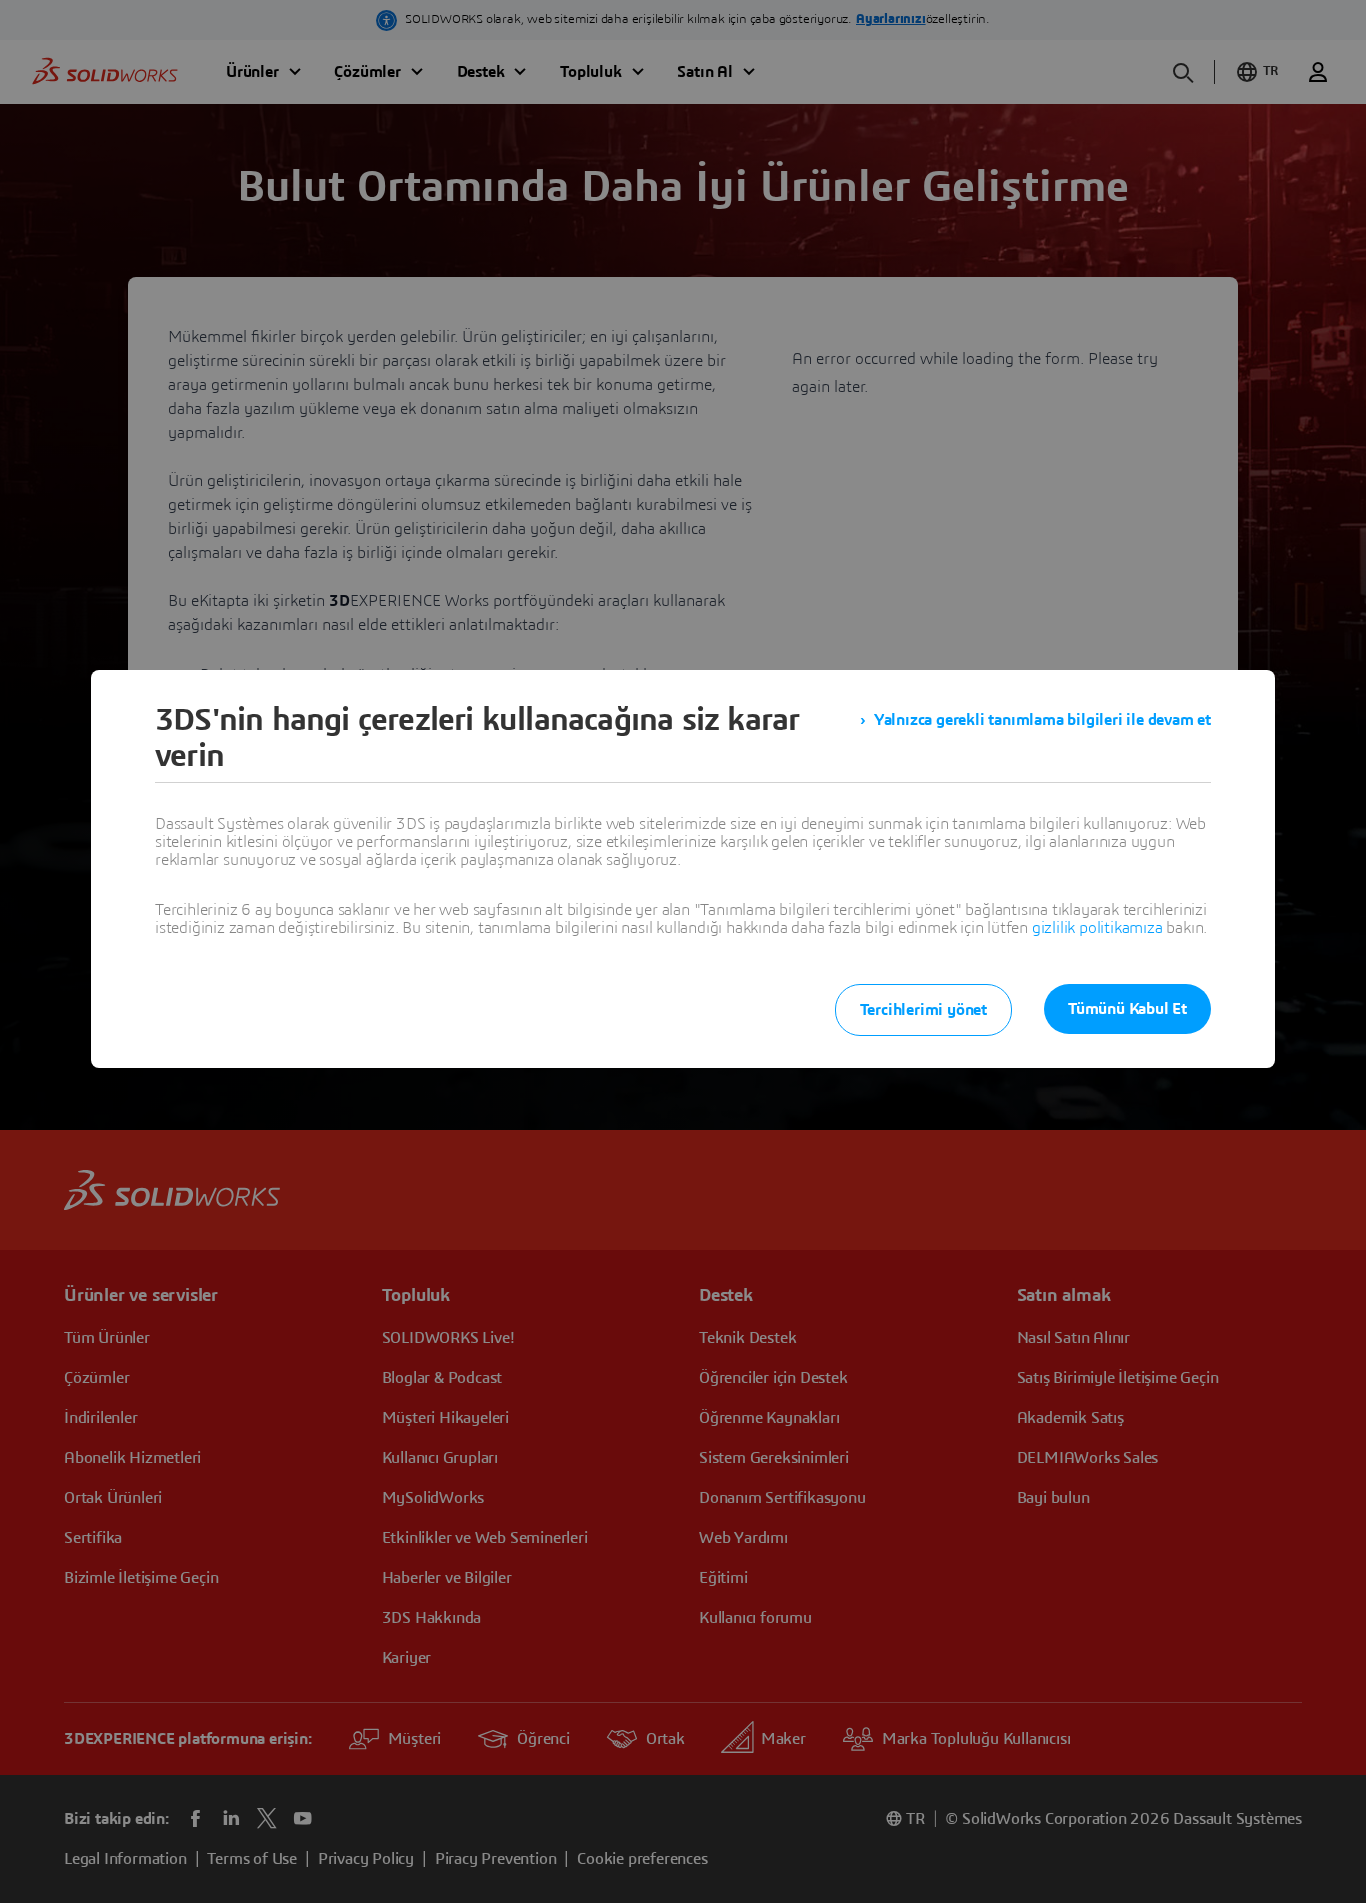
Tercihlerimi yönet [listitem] (923, 1010)
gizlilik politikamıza (1097, 928)
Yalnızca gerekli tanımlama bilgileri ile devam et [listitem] (1042, 720)
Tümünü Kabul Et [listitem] (1127, 1009)
